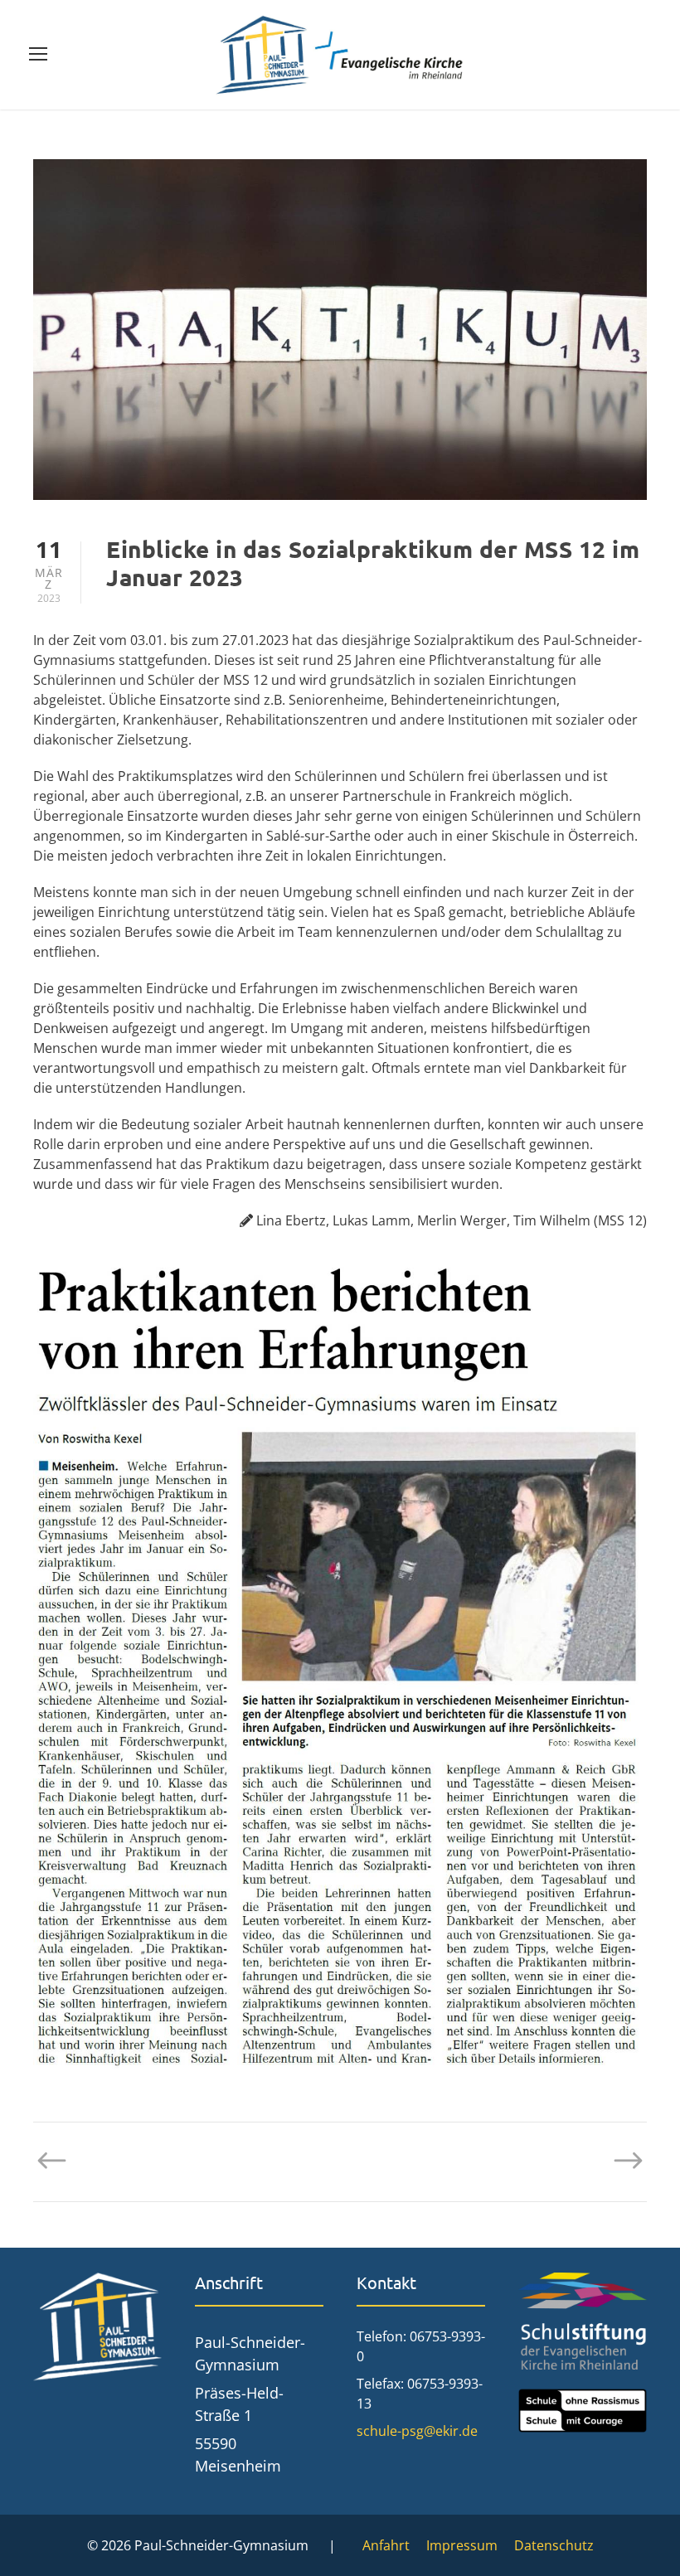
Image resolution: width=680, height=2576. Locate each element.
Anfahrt (386, 2545)
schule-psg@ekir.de (417, 2431)
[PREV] (61, 2161)
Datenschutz (554, 2545)
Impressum (462, 2545)
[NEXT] (619, 2161)
